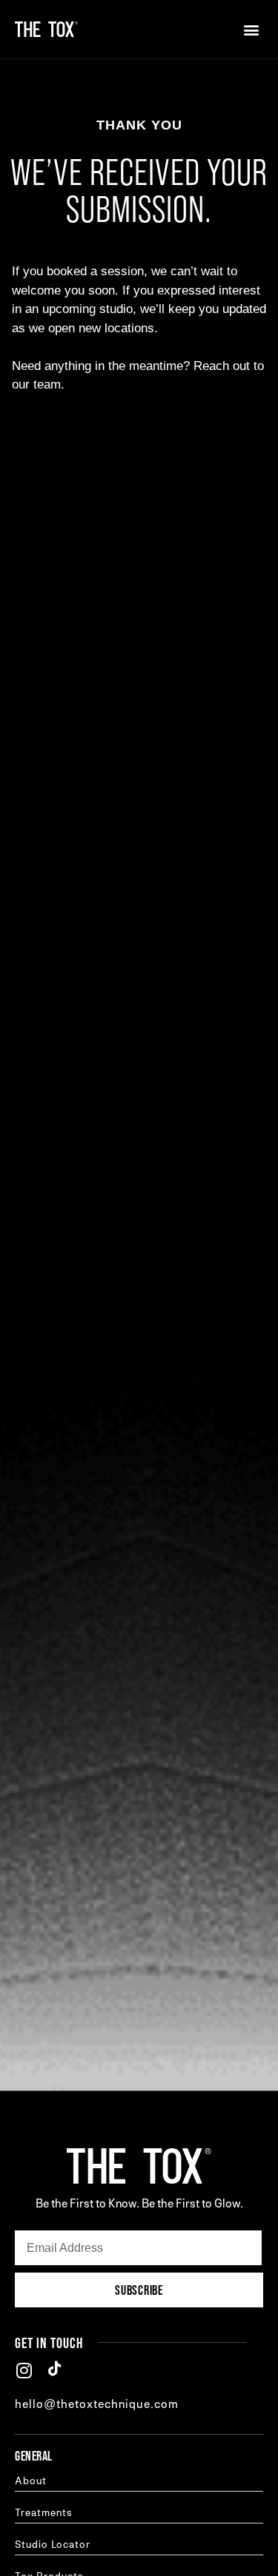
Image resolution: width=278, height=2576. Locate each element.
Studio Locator (53, 2544)
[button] (251, 29)
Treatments (44, 2512)
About (31, 2481)
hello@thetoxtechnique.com (97, 2404)
